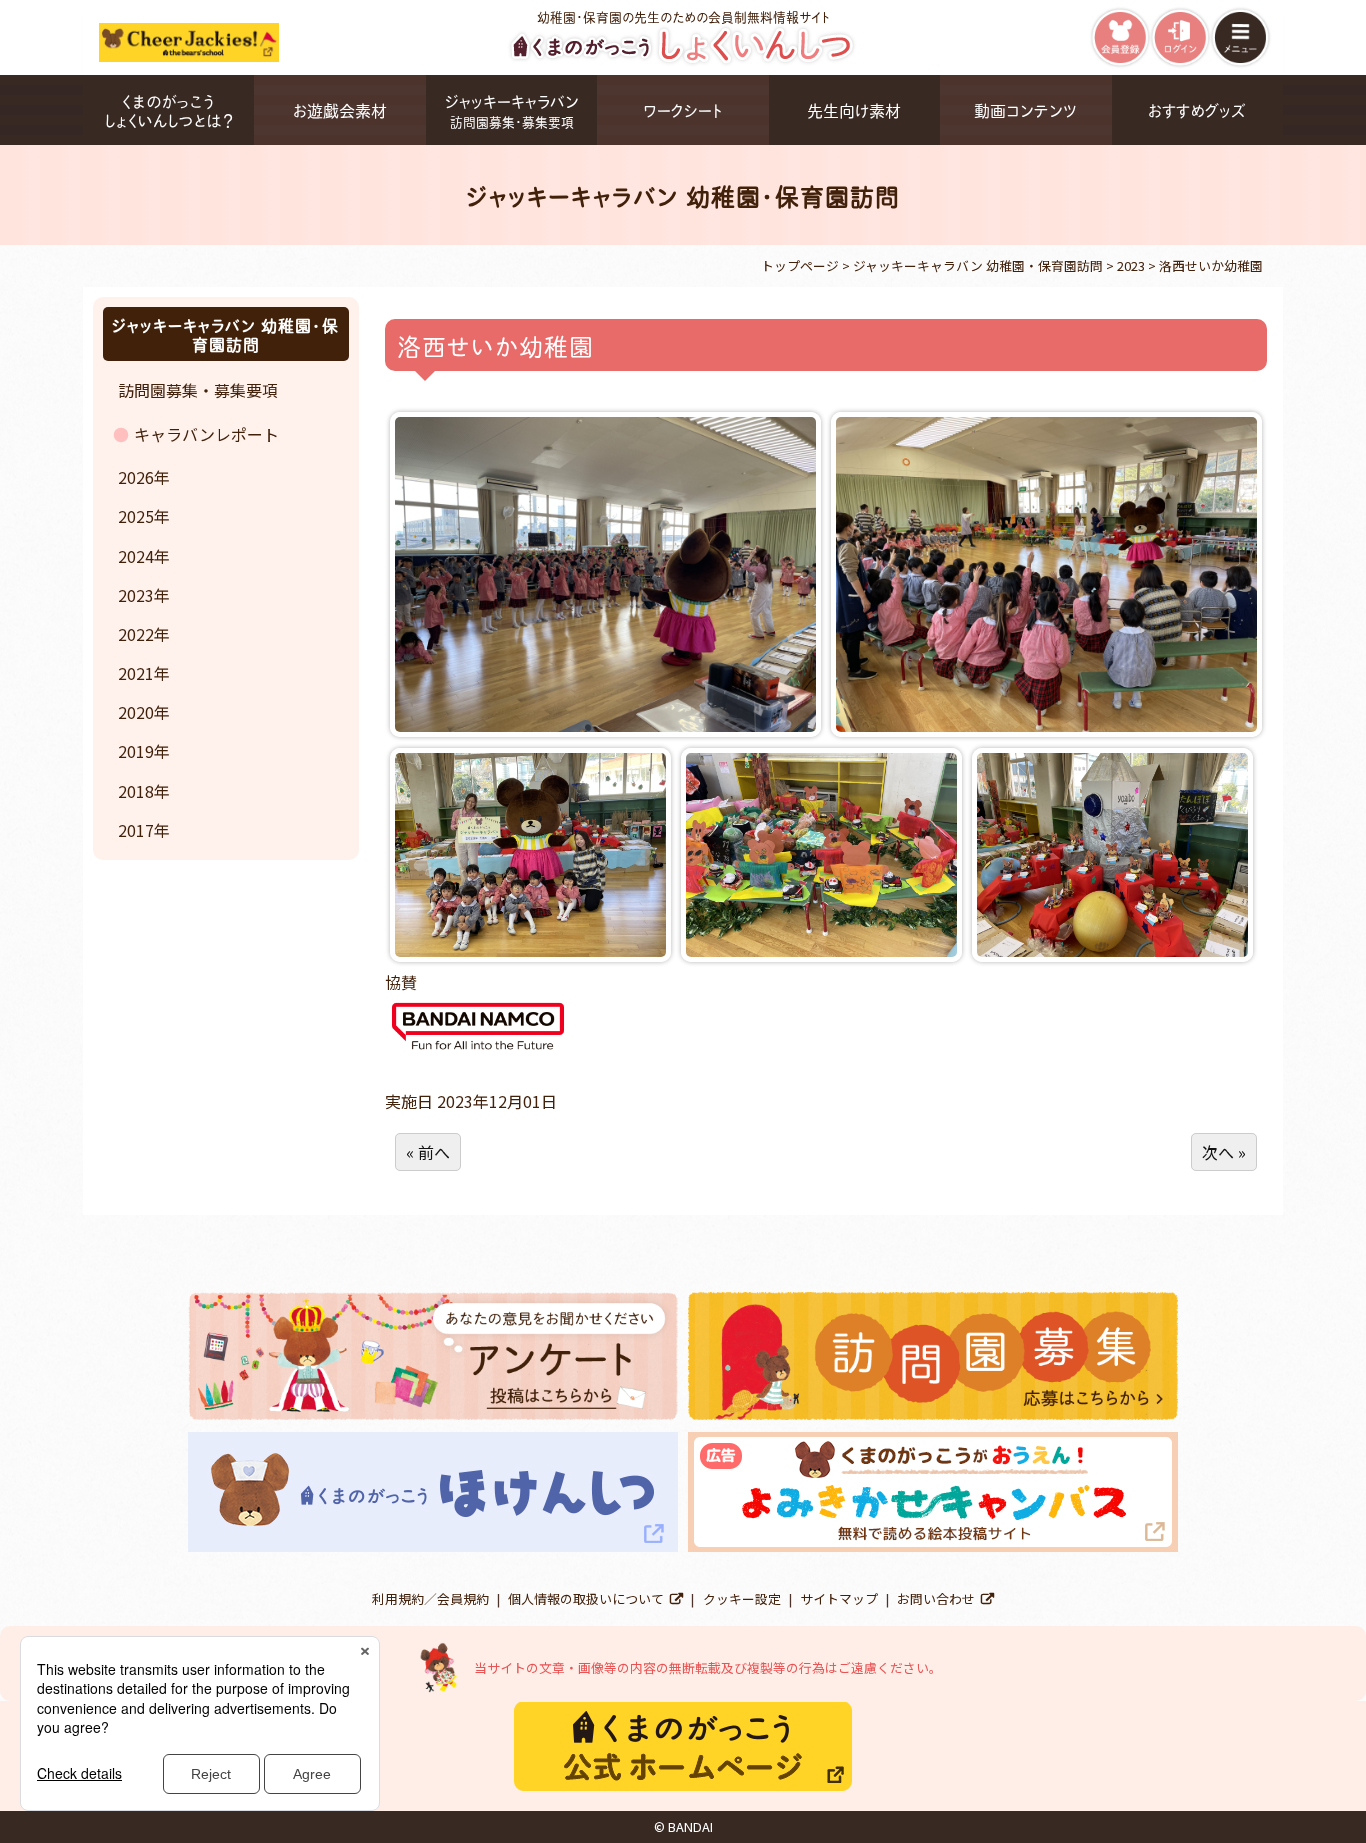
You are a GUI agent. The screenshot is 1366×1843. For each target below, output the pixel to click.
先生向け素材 (854, 109)
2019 (136, 751)
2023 (136, 595)
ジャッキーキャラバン (512, 109)
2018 (136, 791)
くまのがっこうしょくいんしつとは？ (168, 110)
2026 (136, 477)
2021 (136, 673)
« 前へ (428, 1152)
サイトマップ (839, 1598)
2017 (136, 830)
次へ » (1224, 1152)
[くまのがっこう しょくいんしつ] (683, 61)
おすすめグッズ (1197, 109)
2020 (136, 712)
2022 (136, 634)
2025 (136, 516)
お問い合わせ (936, 1598)
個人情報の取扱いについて (586, 1598)
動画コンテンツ (1025, 109)
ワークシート (683, 109)
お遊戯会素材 (340, 109)
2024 (136, 556)
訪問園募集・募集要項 (198, 390)
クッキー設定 (741, 1598)
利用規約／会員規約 (430, 1598)
